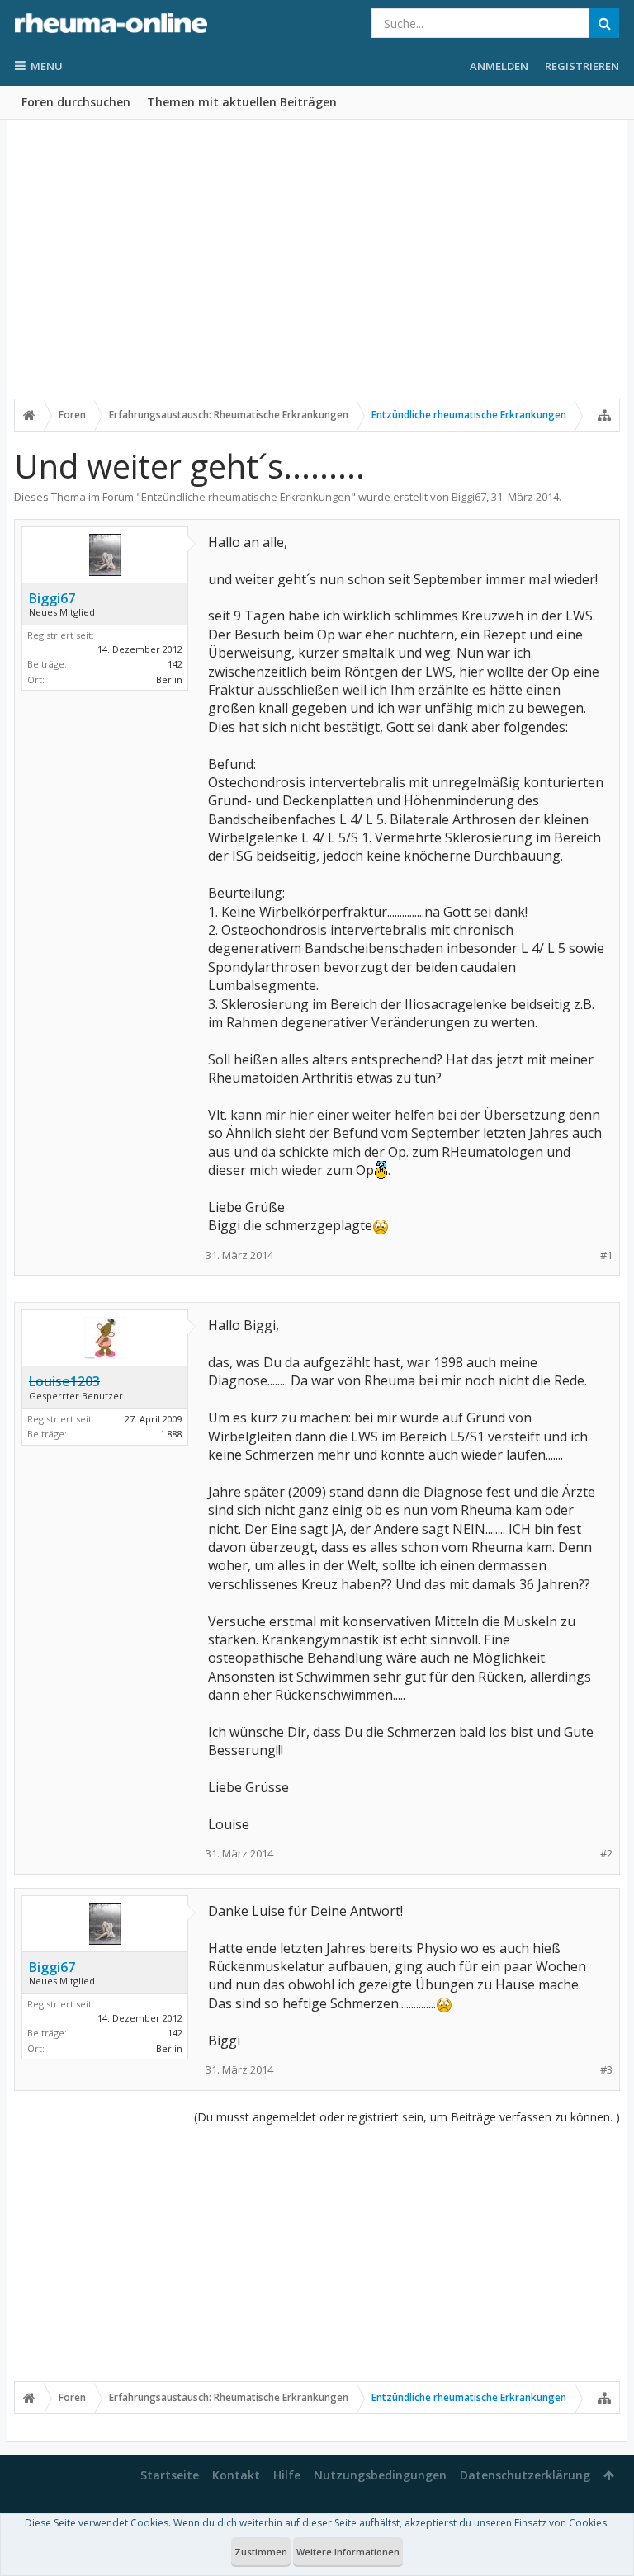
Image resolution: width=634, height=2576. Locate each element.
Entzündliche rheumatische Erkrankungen (246, 497)
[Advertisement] (317, 270)
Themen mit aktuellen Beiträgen (242, 102)
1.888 (171, 1434)
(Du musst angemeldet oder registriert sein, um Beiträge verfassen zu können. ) (407, 2117)
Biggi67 (469, 497)
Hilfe (287, 2475)
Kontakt (236, 2475)
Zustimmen (261, 2552)
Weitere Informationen (348, 2552)
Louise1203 (64, 1381)
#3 (606, 2070)
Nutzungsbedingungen (380, 2475)
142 (175, 664)
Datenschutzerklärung (525, 2475)
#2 (606, 1854)
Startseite (170, 2475)
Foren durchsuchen (76, 102)
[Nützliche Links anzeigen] (604, 415)
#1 (606, 1255)
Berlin (169, 679)
